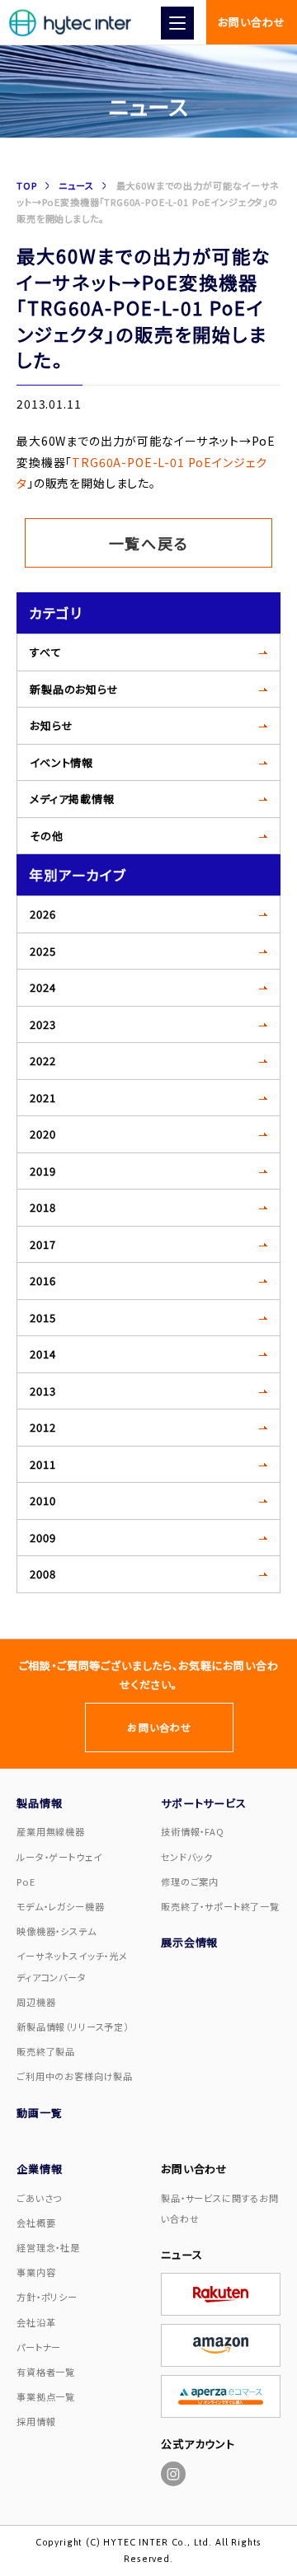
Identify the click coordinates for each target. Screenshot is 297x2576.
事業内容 (36, 2272)
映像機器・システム (57, 1931)
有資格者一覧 (46, 2372)
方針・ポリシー (47, 2297)
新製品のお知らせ (74, 689)
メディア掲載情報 (72, 799)
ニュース (76, 185)
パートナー (39, 2347)
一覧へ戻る (149, 543)
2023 (42, 1024)
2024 (42, 987)
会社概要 (36, 2223)
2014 (42, 1354)
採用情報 (36, 2421)
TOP (27, 185)
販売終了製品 (46, 2051)
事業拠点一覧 (46, 2396)
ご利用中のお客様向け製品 (75, 2076)
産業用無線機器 (51, 1831)
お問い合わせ (251, 22)
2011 (42, 1464)
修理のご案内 (190, 1882)
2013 (42, 1391)
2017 (42, 1244)
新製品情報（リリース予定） (73, 2027)
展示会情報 (189, 1942)
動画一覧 (39, 2113)
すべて (46, 652)
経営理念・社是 (48, 2247)
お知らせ (51, 725)
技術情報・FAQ (193, 1831)
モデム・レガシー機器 (60, 1906)
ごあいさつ (39, 2198)
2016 (42, 1281)
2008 (42, 1574)
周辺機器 (36, 2002)
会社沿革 (36, 2322)
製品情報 (39, 1803)
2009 (42, 1538)
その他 (47, 836)
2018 (42, 1207)
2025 (42, 951)
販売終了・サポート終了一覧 (220, 1906)
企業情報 (39, 2169)
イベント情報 (61, 762)
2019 (42, 1171)
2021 (42, 1098)
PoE (26, 1882)
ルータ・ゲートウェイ (59, 1857)
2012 (42, 1427)
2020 (42, 1134)
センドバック (187, 1857)
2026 (42, 914)
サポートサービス (204, 1803)
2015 (42, 1318)
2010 (42, 1501)
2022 (42, 1061)
